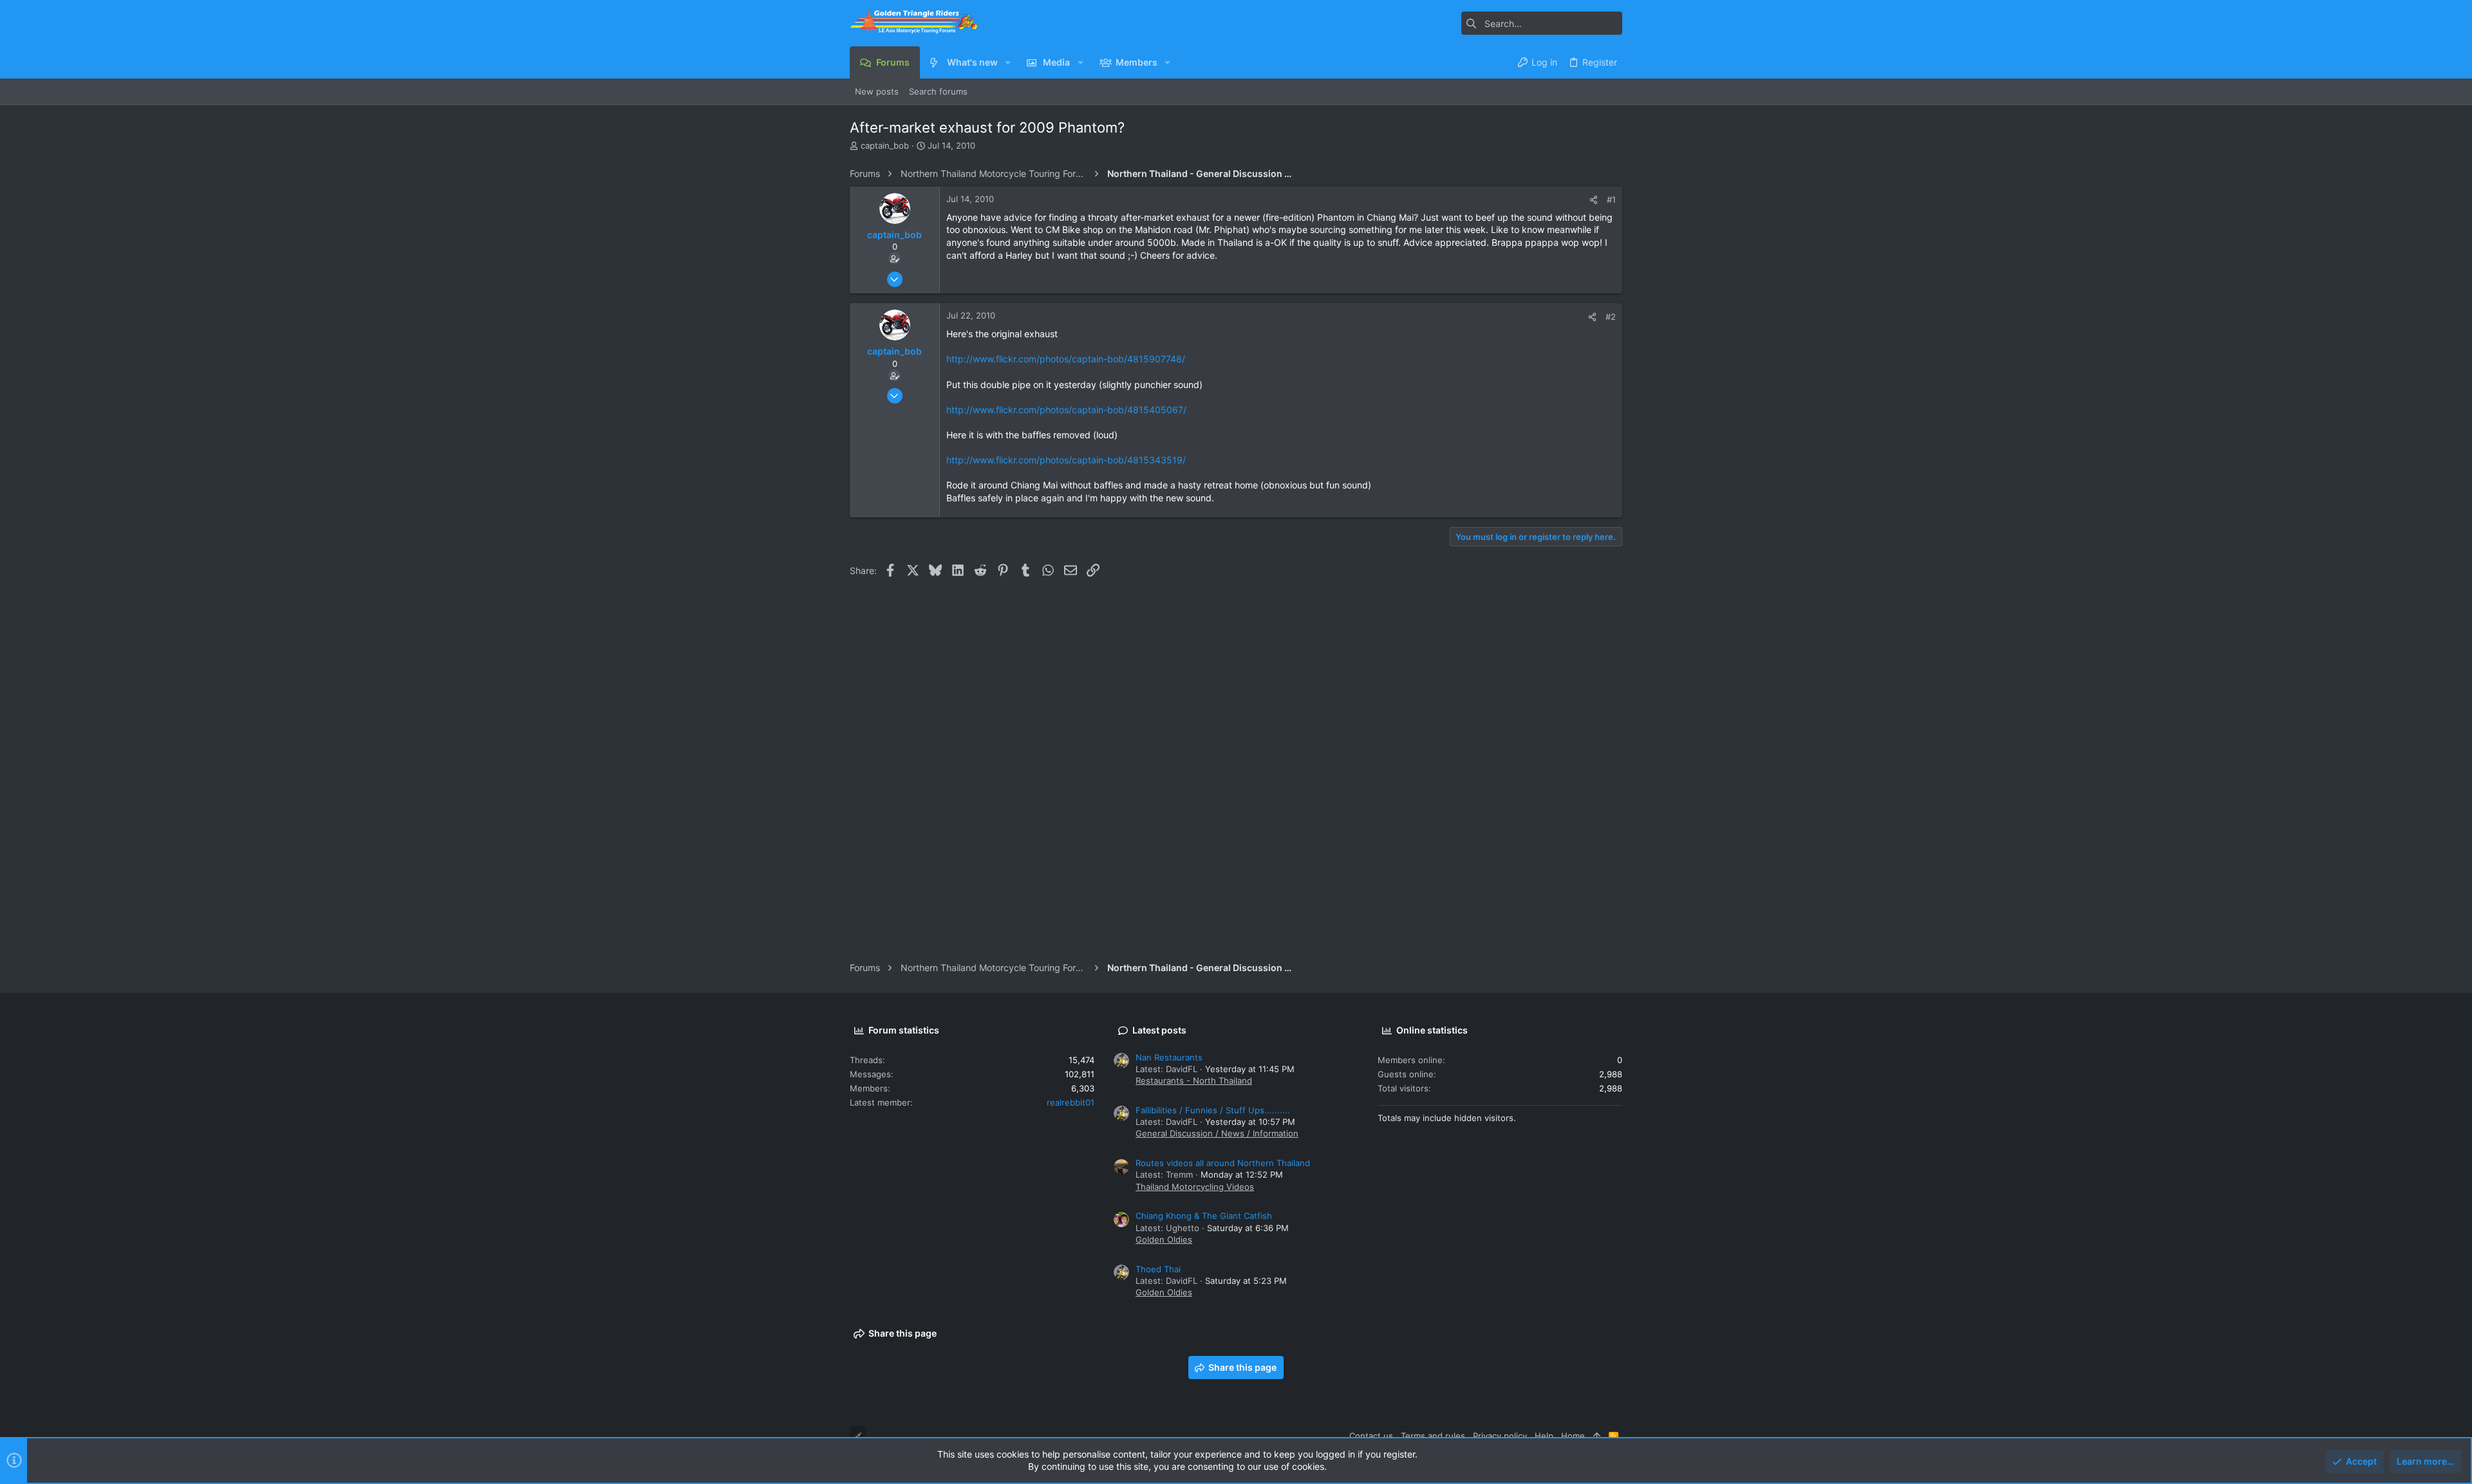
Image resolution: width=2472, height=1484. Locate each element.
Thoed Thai (1158, 1269)
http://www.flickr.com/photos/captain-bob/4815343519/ (1066, 460)
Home (1573, 1436)
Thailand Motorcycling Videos (1195, 1187)
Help (1544, 1436)
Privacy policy (1500, 1436)
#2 (1611, 317)
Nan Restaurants (1169, 1057)
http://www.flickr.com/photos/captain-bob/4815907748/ (1066, 359)
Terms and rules (1433, 1436)
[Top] (1597, 1436)
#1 (1611, 199)
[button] (1008, 62)
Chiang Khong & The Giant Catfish (1204, 1216)
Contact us (1371, 1436)
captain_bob (885, 145)
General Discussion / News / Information (1217, 1133)
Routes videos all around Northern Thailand (1223, 1163)
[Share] (1594, 200)
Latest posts (1159, 1030)
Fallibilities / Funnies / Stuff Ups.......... (1213, 1110)
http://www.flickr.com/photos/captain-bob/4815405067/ (1066, 410)
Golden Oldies (1164, 1239)
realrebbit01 (1071, 1102)
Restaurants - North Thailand (1194, 1081)
